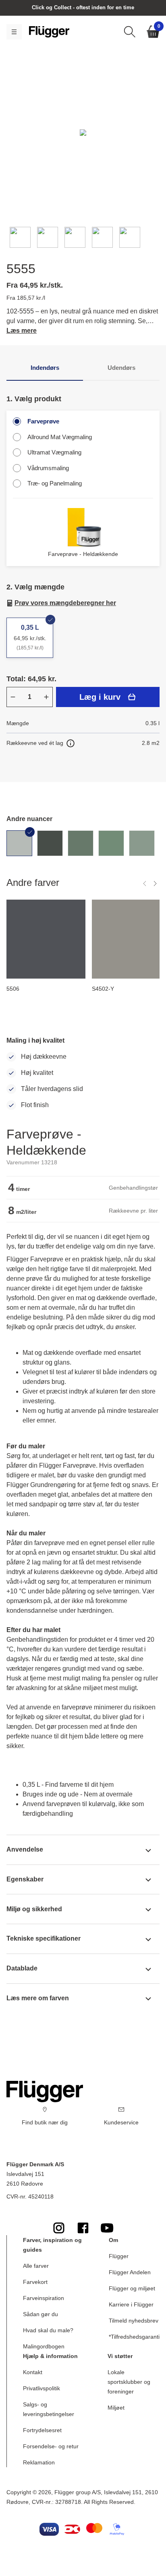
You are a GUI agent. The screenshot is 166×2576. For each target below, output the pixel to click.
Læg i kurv (100, 697)
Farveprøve (43, 421)
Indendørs (45, 368)
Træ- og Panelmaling (55, 483)
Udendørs (121, 368)
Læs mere (22, 331)
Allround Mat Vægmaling (60, 437)
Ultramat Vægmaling (54, 452)
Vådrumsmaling (48, 468)
